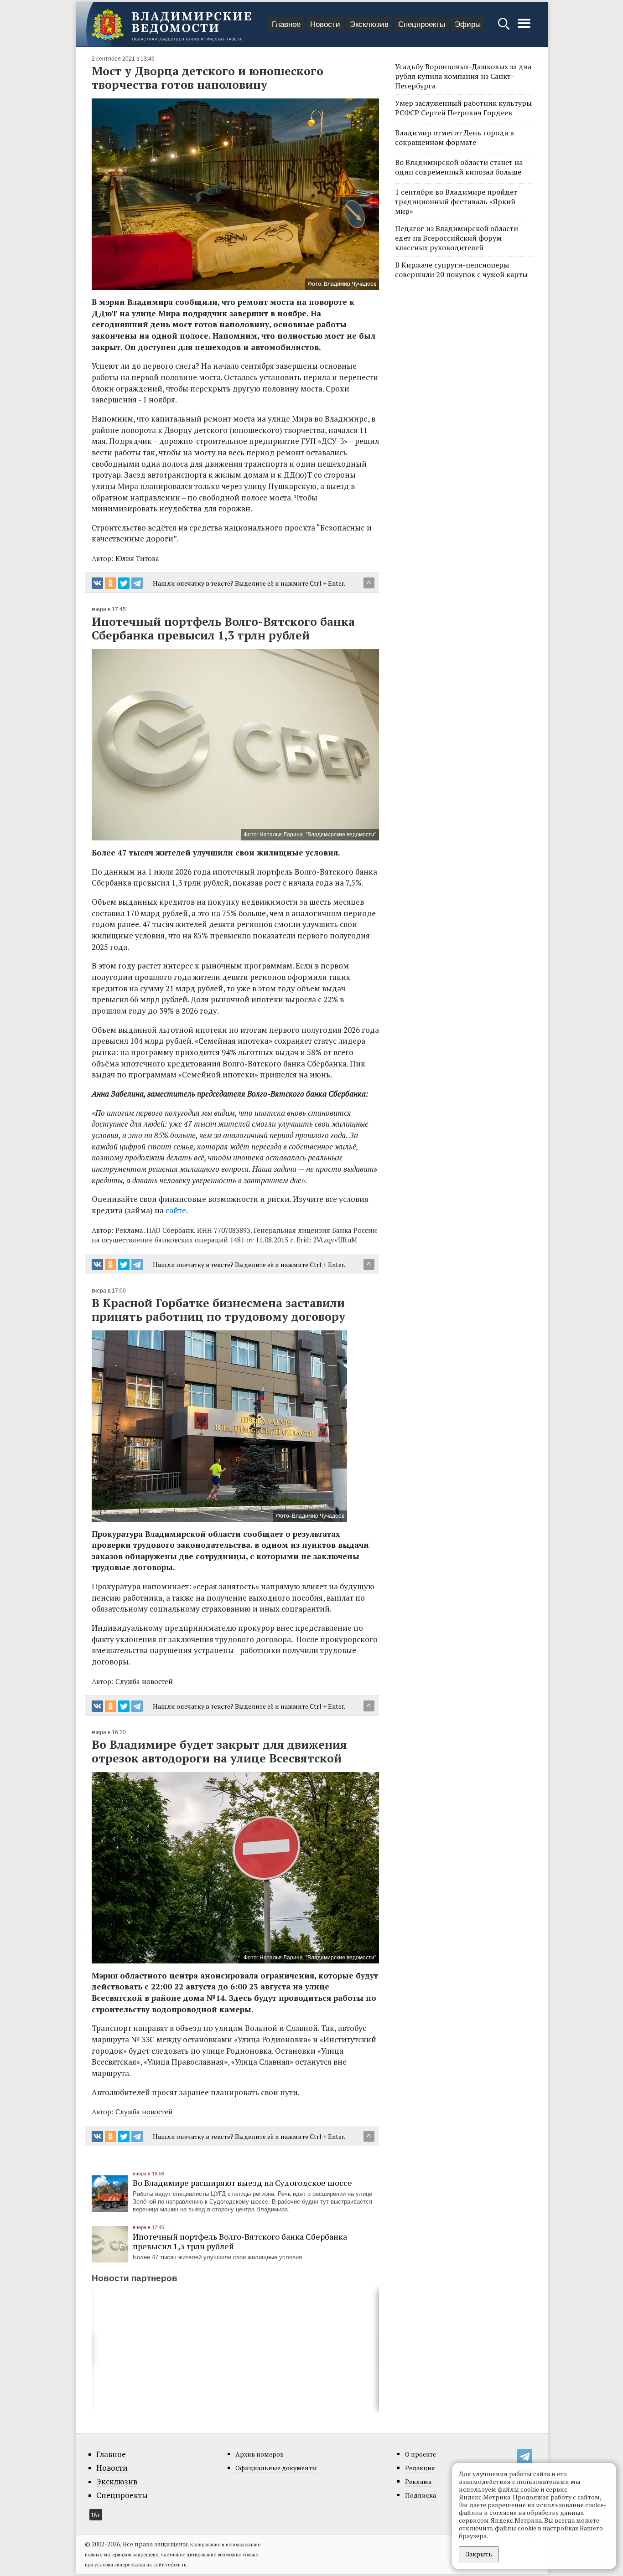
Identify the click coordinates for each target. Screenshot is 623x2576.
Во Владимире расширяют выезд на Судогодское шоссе (242, 2183)
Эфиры (468, 24)
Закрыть (479, 2554)
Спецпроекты (422, 24)
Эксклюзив (369, 24)
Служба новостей (144, 1681)
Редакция (420, 2468)
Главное (286, 24)
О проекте (421, 2454)
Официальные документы (276, 2468)
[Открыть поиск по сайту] (505, 28)
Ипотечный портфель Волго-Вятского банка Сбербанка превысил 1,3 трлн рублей (240, 2241)
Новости (325, 24)
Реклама (418, 2481)
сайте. (177, 1210)
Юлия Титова (137, 558)
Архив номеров (260, 2454)
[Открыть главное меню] (524, 28)
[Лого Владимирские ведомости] (171, 25)
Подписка (421, 2495)
